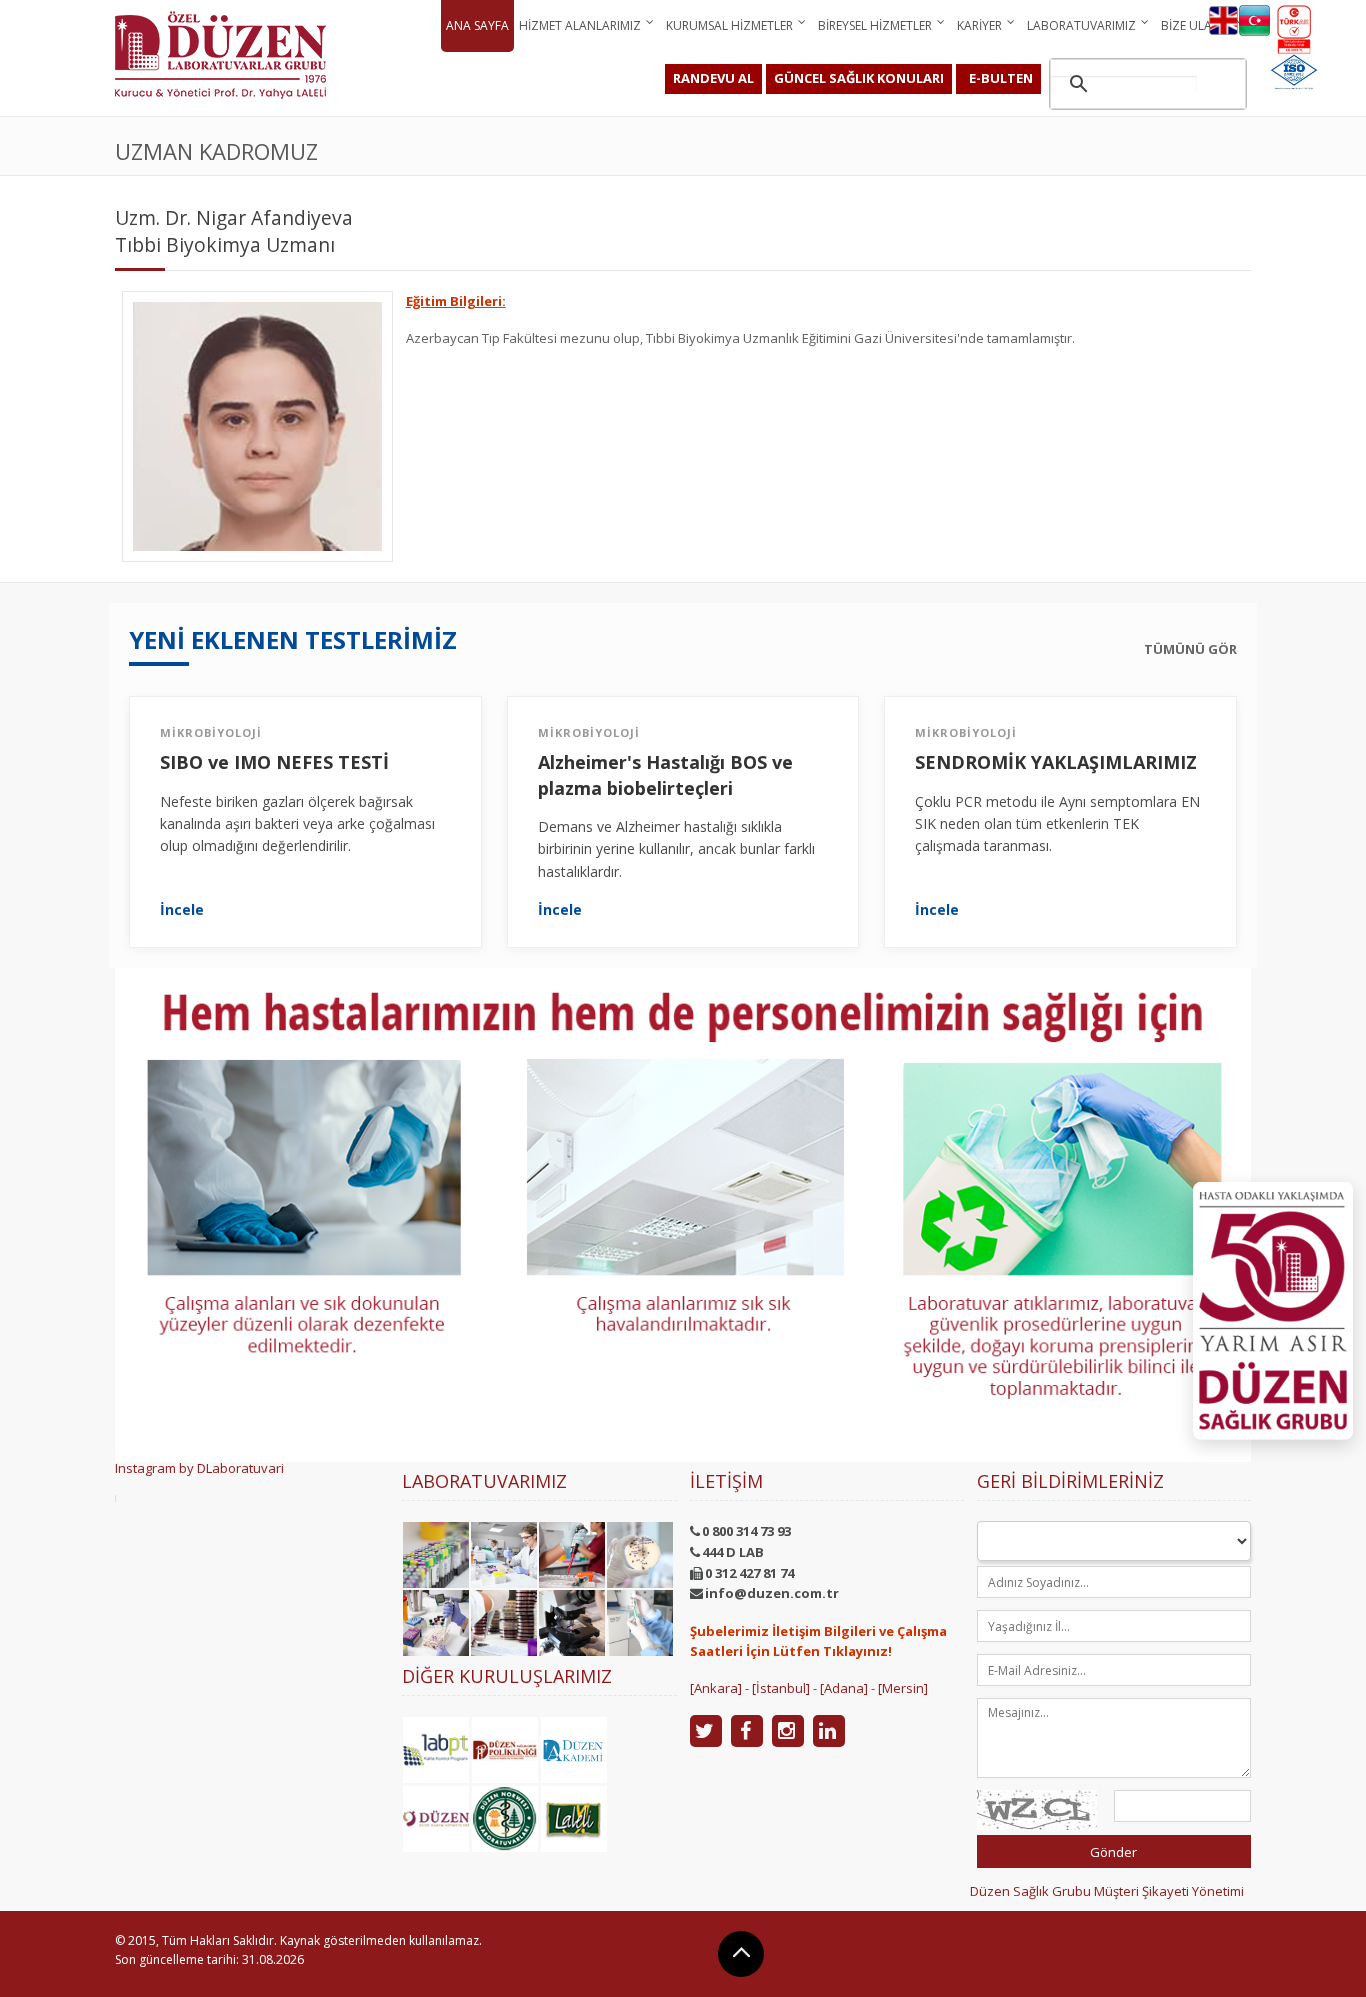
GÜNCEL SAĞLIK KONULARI (859, 78)
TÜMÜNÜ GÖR (1190, 649)
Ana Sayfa (477, 25)
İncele (182, 910)
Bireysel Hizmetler (875, 25)
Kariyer (979, 25)
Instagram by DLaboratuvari (199, 1468)
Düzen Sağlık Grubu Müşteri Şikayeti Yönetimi (1107, 1891)
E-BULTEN (1001, 78)
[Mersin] (903, 1688)
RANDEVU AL (713, 78)
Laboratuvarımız (1081, 25)
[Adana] (844, 1688)
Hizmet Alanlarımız (580, 25)
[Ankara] (716, 1688)
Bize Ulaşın (1196, 25)
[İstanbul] (781, 1688)
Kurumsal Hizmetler (729, 25)
